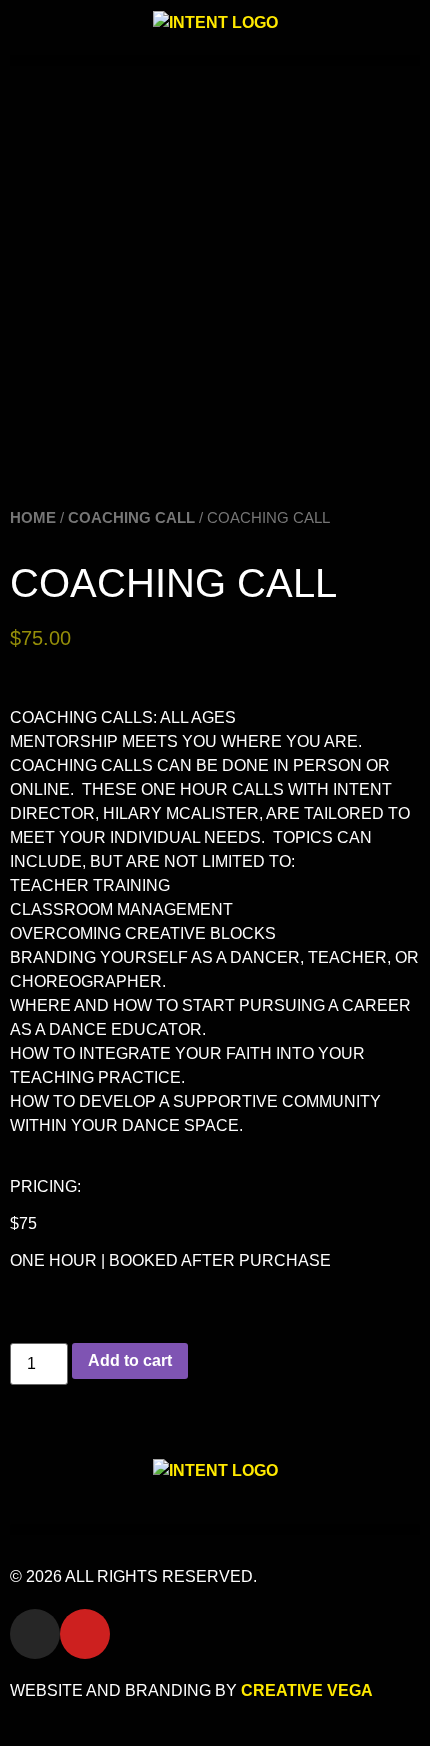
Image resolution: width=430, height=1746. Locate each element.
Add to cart (130, 1360)
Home (33, 518)
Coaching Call (131, 518)
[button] (215, 60)
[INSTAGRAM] (35, 1634)
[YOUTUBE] (85, 1634)
